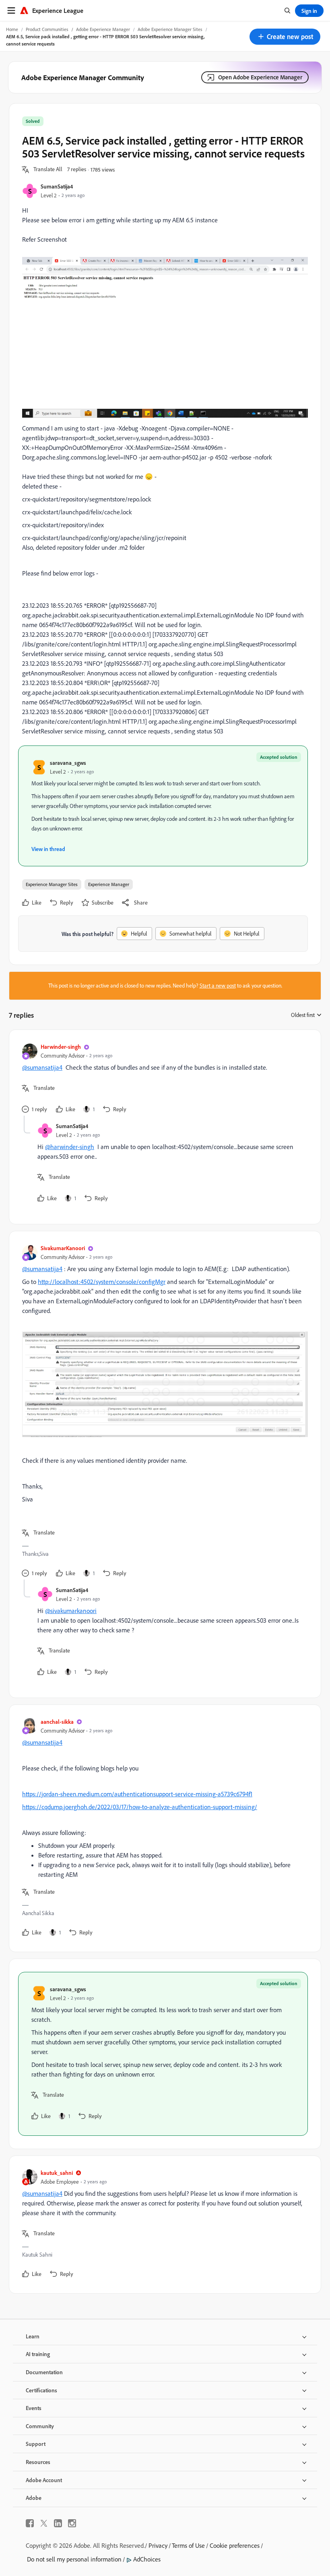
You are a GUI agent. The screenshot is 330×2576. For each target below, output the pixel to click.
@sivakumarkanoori (71, 1611)
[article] (163, 1079)
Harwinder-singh (61, 1047)
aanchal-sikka (57, 1722)
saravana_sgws (68, 763)
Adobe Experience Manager (103, 29)
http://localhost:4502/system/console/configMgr (102, 1282)
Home (12, 29)
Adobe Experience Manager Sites (170, 29)
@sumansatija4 (42, 1067)
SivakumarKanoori (63, 1248)
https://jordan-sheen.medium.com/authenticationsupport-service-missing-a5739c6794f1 (137, 1794)
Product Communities (47, 29)
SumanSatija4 (57, 186)
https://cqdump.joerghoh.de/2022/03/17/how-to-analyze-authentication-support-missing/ (140, 1807)
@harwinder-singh (70, 1147)
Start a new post (218, 986)
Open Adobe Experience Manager (260, 77)
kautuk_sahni (57, 2173)
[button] (285, 37)
